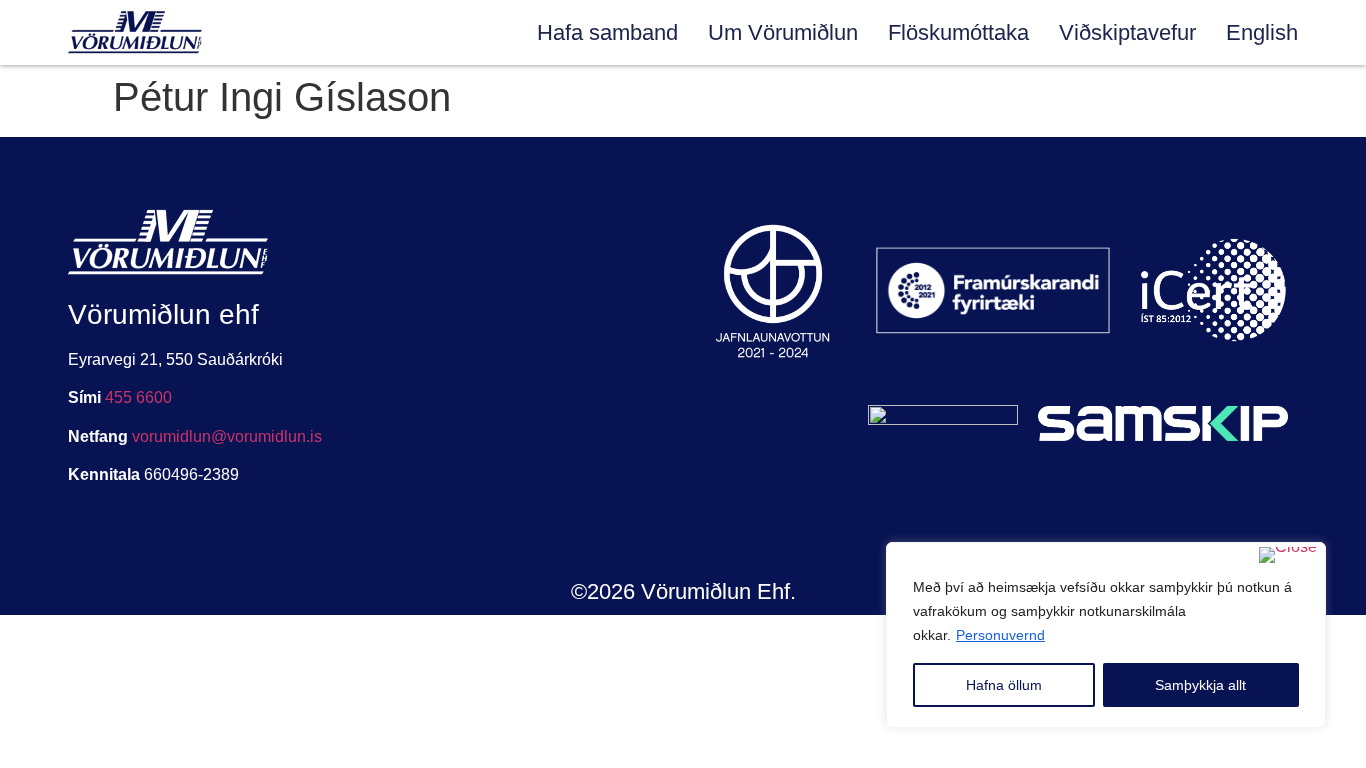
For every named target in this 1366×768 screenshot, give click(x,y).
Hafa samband (607, 32)
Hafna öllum (1004, 685)
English (1262, 32)
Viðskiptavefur (1127, 32)
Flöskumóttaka (958, 32)
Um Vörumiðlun (783, 32)
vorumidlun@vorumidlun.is (227, 436)
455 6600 (138, 397)
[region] (1106, 635)
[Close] (1288, 555)
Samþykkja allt (1200, 685)
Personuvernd (1000, 635)
